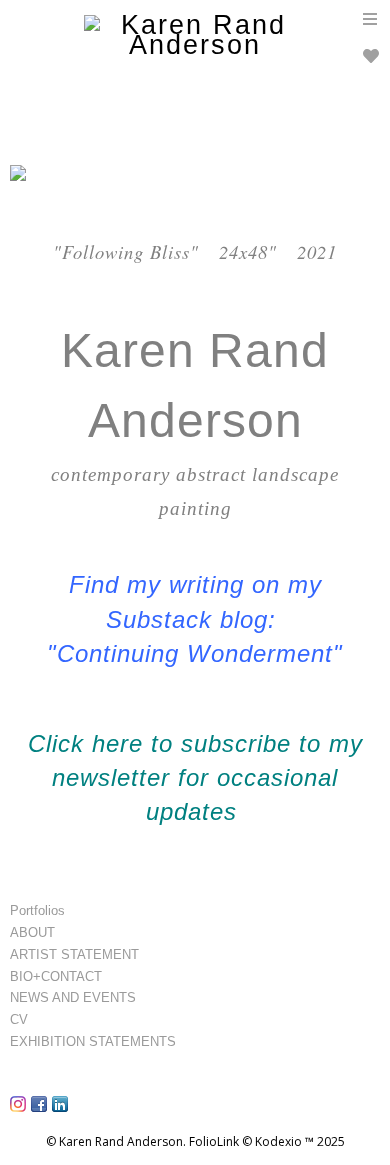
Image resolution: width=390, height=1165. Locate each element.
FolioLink (214, 1141)
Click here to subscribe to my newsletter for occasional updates (195, 778)
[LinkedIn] (62, 1111)
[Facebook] (41, 1111)
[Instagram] (20, 1111)
